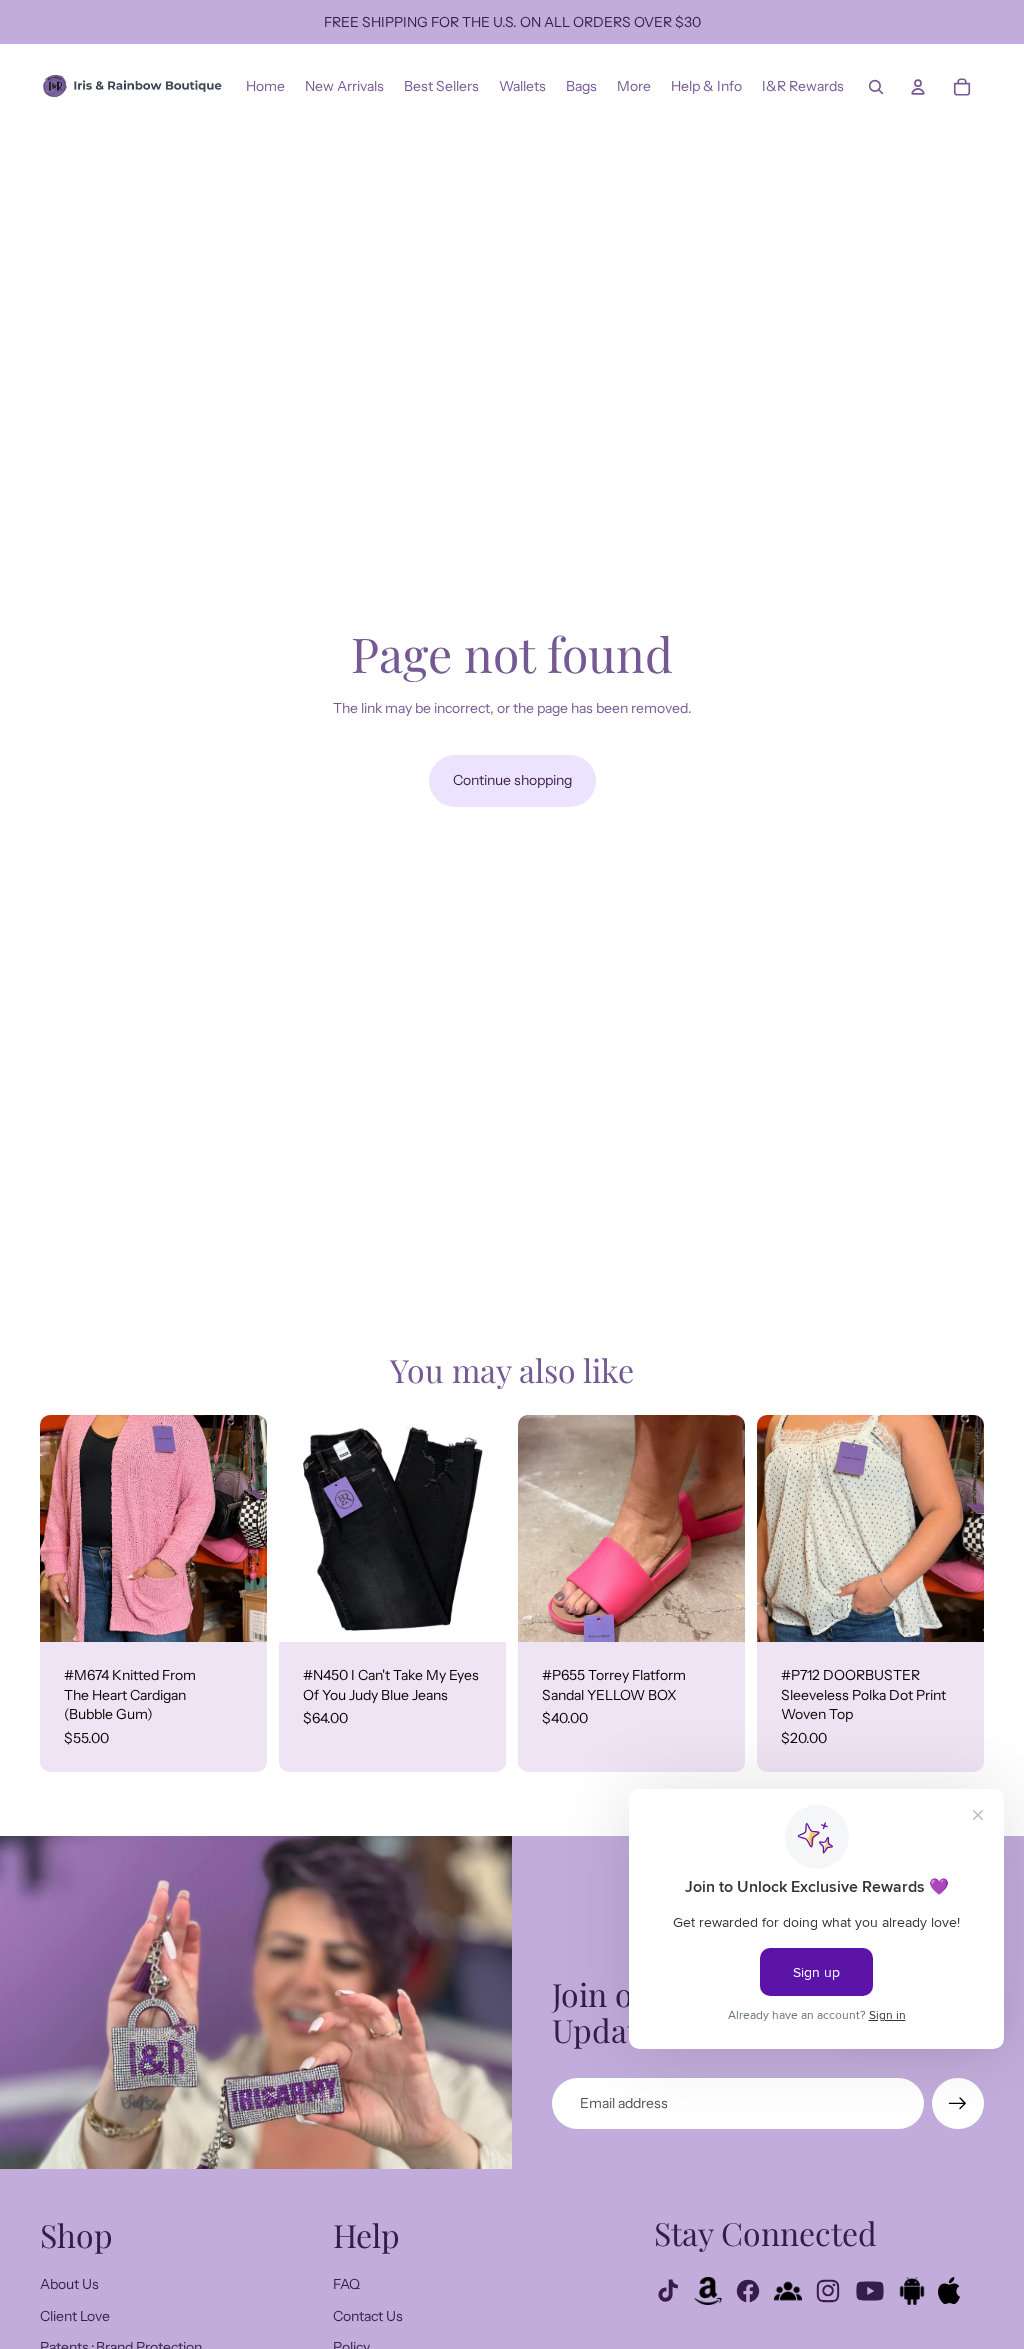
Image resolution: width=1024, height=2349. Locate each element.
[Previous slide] (55, 1529)
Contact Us (368, 2316)
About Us (69, 2284)
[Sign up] (958, 2104)
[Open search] (876, 87)
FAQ (346, 2284)
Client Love (75, 2316)
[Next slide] (251, 1529)
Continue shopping (512, 780)
